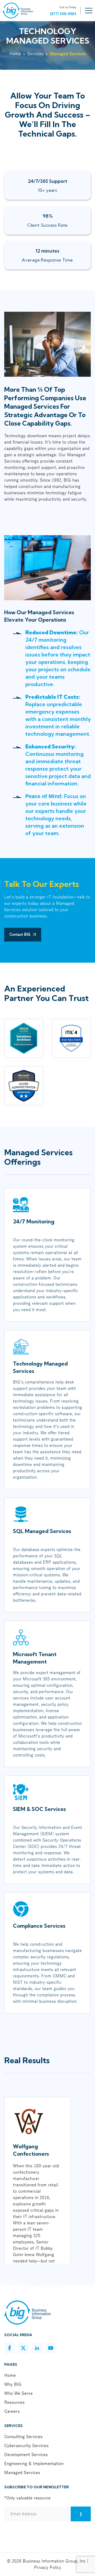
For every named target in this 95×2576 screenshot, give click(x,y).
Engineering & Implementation (34, 2464)
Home (15, 54)
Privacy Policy (48, 2568)
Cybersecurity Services (26, 2446)
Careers (12, 2411)
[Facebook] (9, 2348)
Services (35, 54)
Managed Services (22, 2473)
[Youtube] (51, 2348)
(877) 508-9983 (63, 14)
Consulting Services (23, 2437)
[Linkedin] (37, 2348)
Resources (14, 2402)
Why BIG (13, 2384)
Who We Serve (18, 2393)
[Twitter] (23, 2348)
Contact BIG (20, 935)
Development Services (26, 2455)
